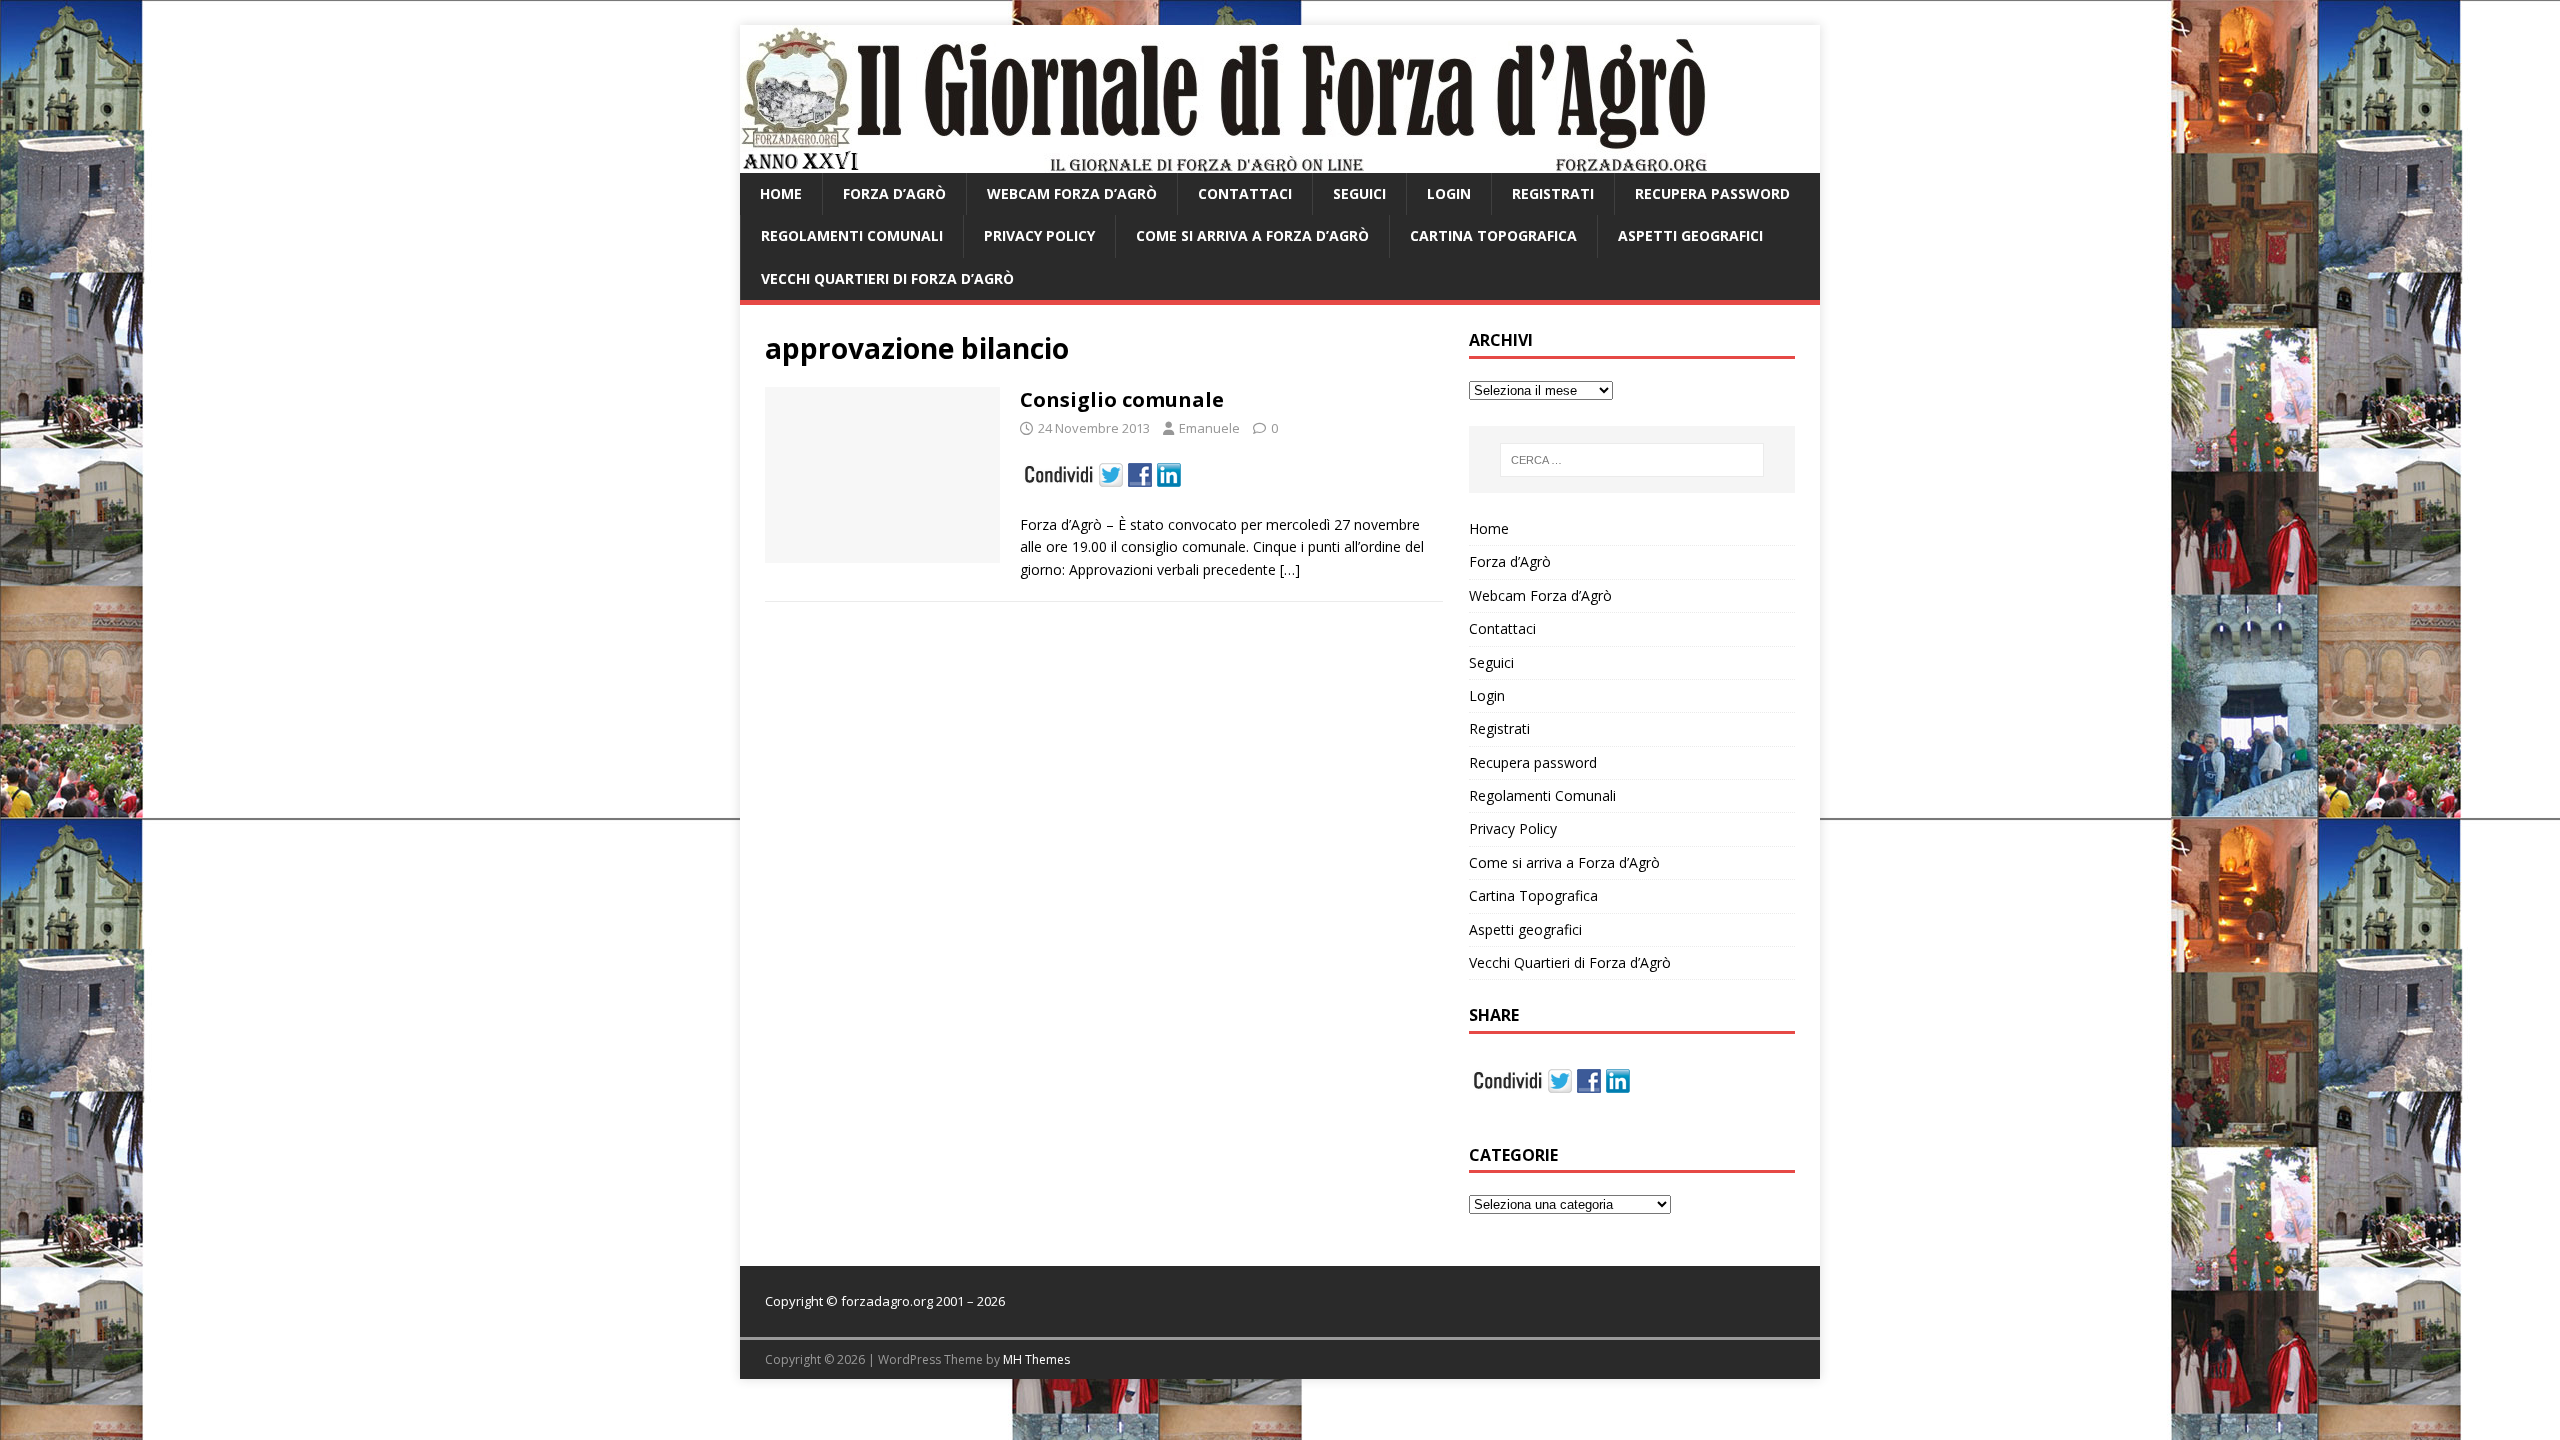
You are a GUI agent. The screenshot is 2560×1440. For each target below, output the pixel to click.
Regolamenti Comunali (852, 235)
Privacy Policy (1039, 235)
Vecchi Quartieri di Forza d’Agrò (887, 278)
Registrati (1553, 193)
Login (1449, 193)
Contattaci (1245, 193)
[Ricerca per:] (1632, 460)
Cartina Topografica (1493, 235)
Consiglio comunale (1122, 399)
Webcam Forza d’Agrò (1072, 193)
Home (781, 193)
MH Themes (1036, 1359)
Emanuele (1209, 428)
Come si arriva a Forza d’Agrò (1252, 235)
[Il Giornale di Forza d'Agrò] (1223, 161)
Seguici (1359, 193)
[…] (1290, 569)
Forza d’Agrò (894, 193)
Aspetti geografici (1690, 235)
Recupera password (1712, 193)
